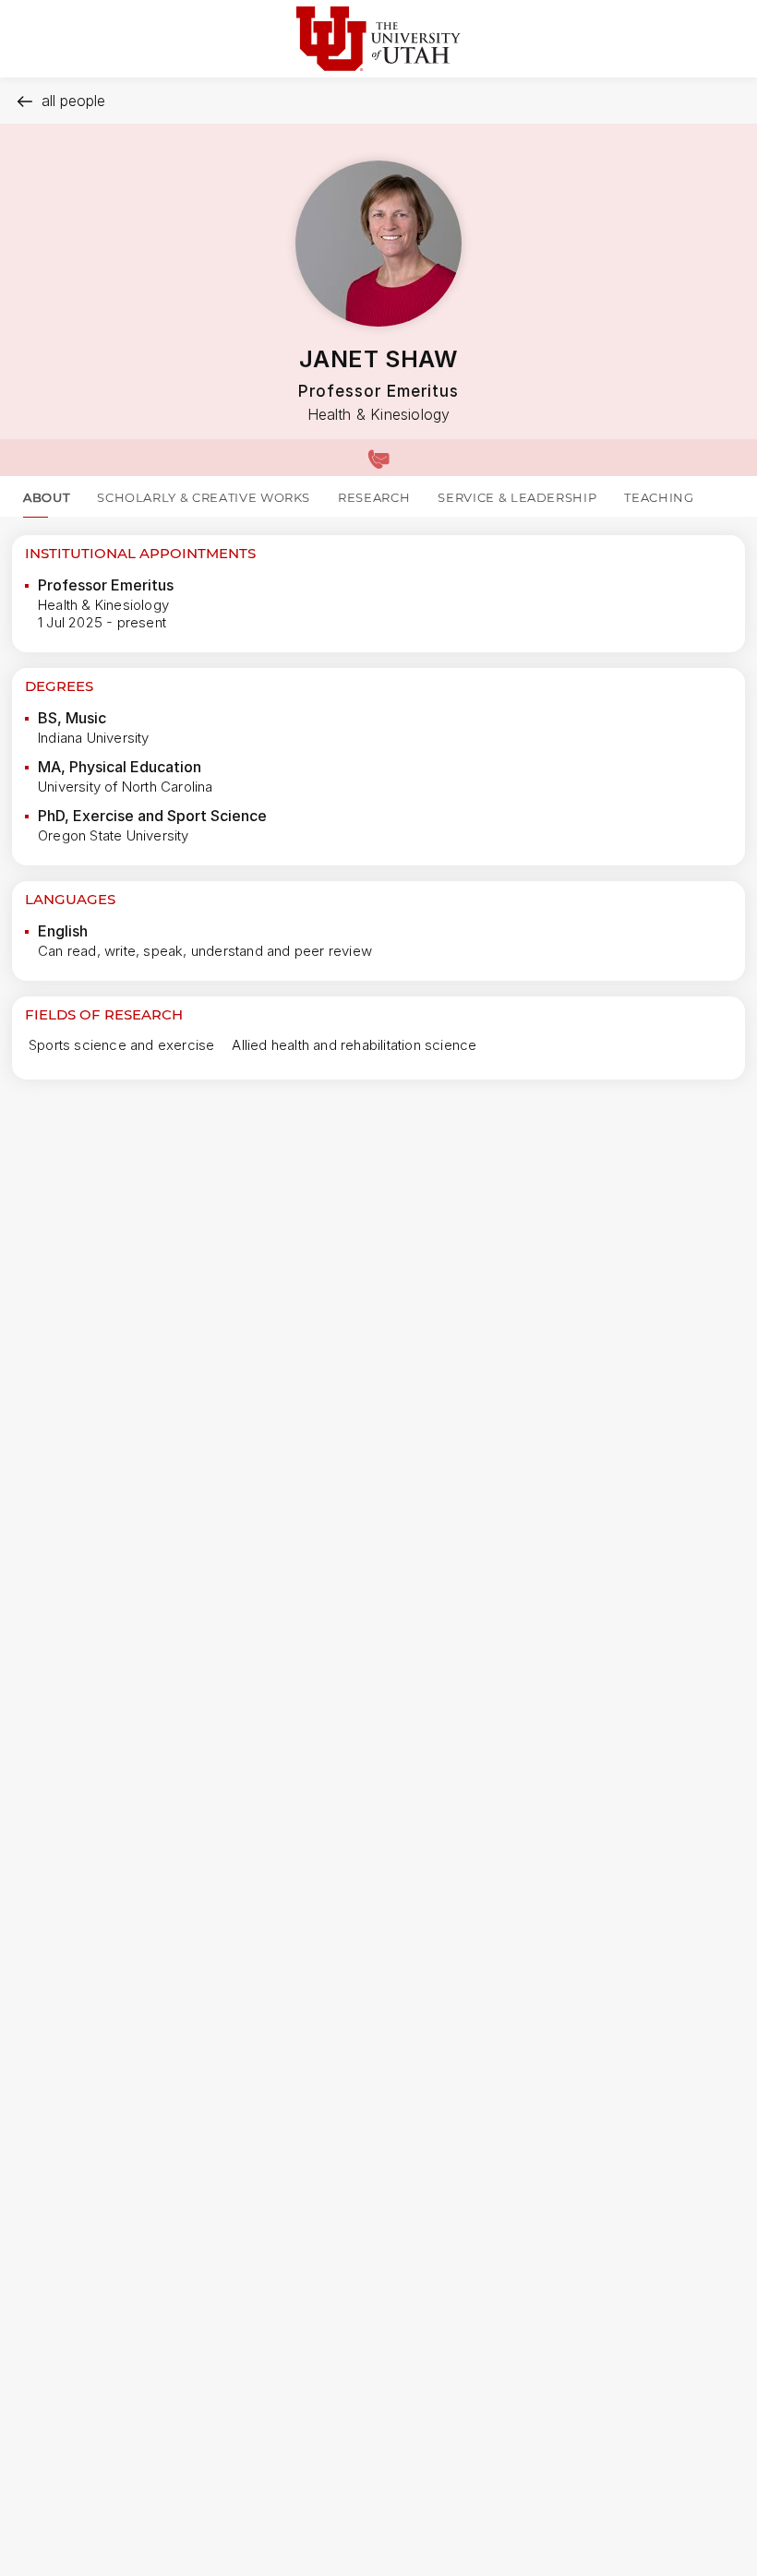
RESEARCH (374, 497)
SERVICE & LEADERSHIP (517, 497)
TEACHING (659, 497)
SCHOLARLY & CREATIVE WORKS (204, 497)
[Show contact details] (378, 458)
